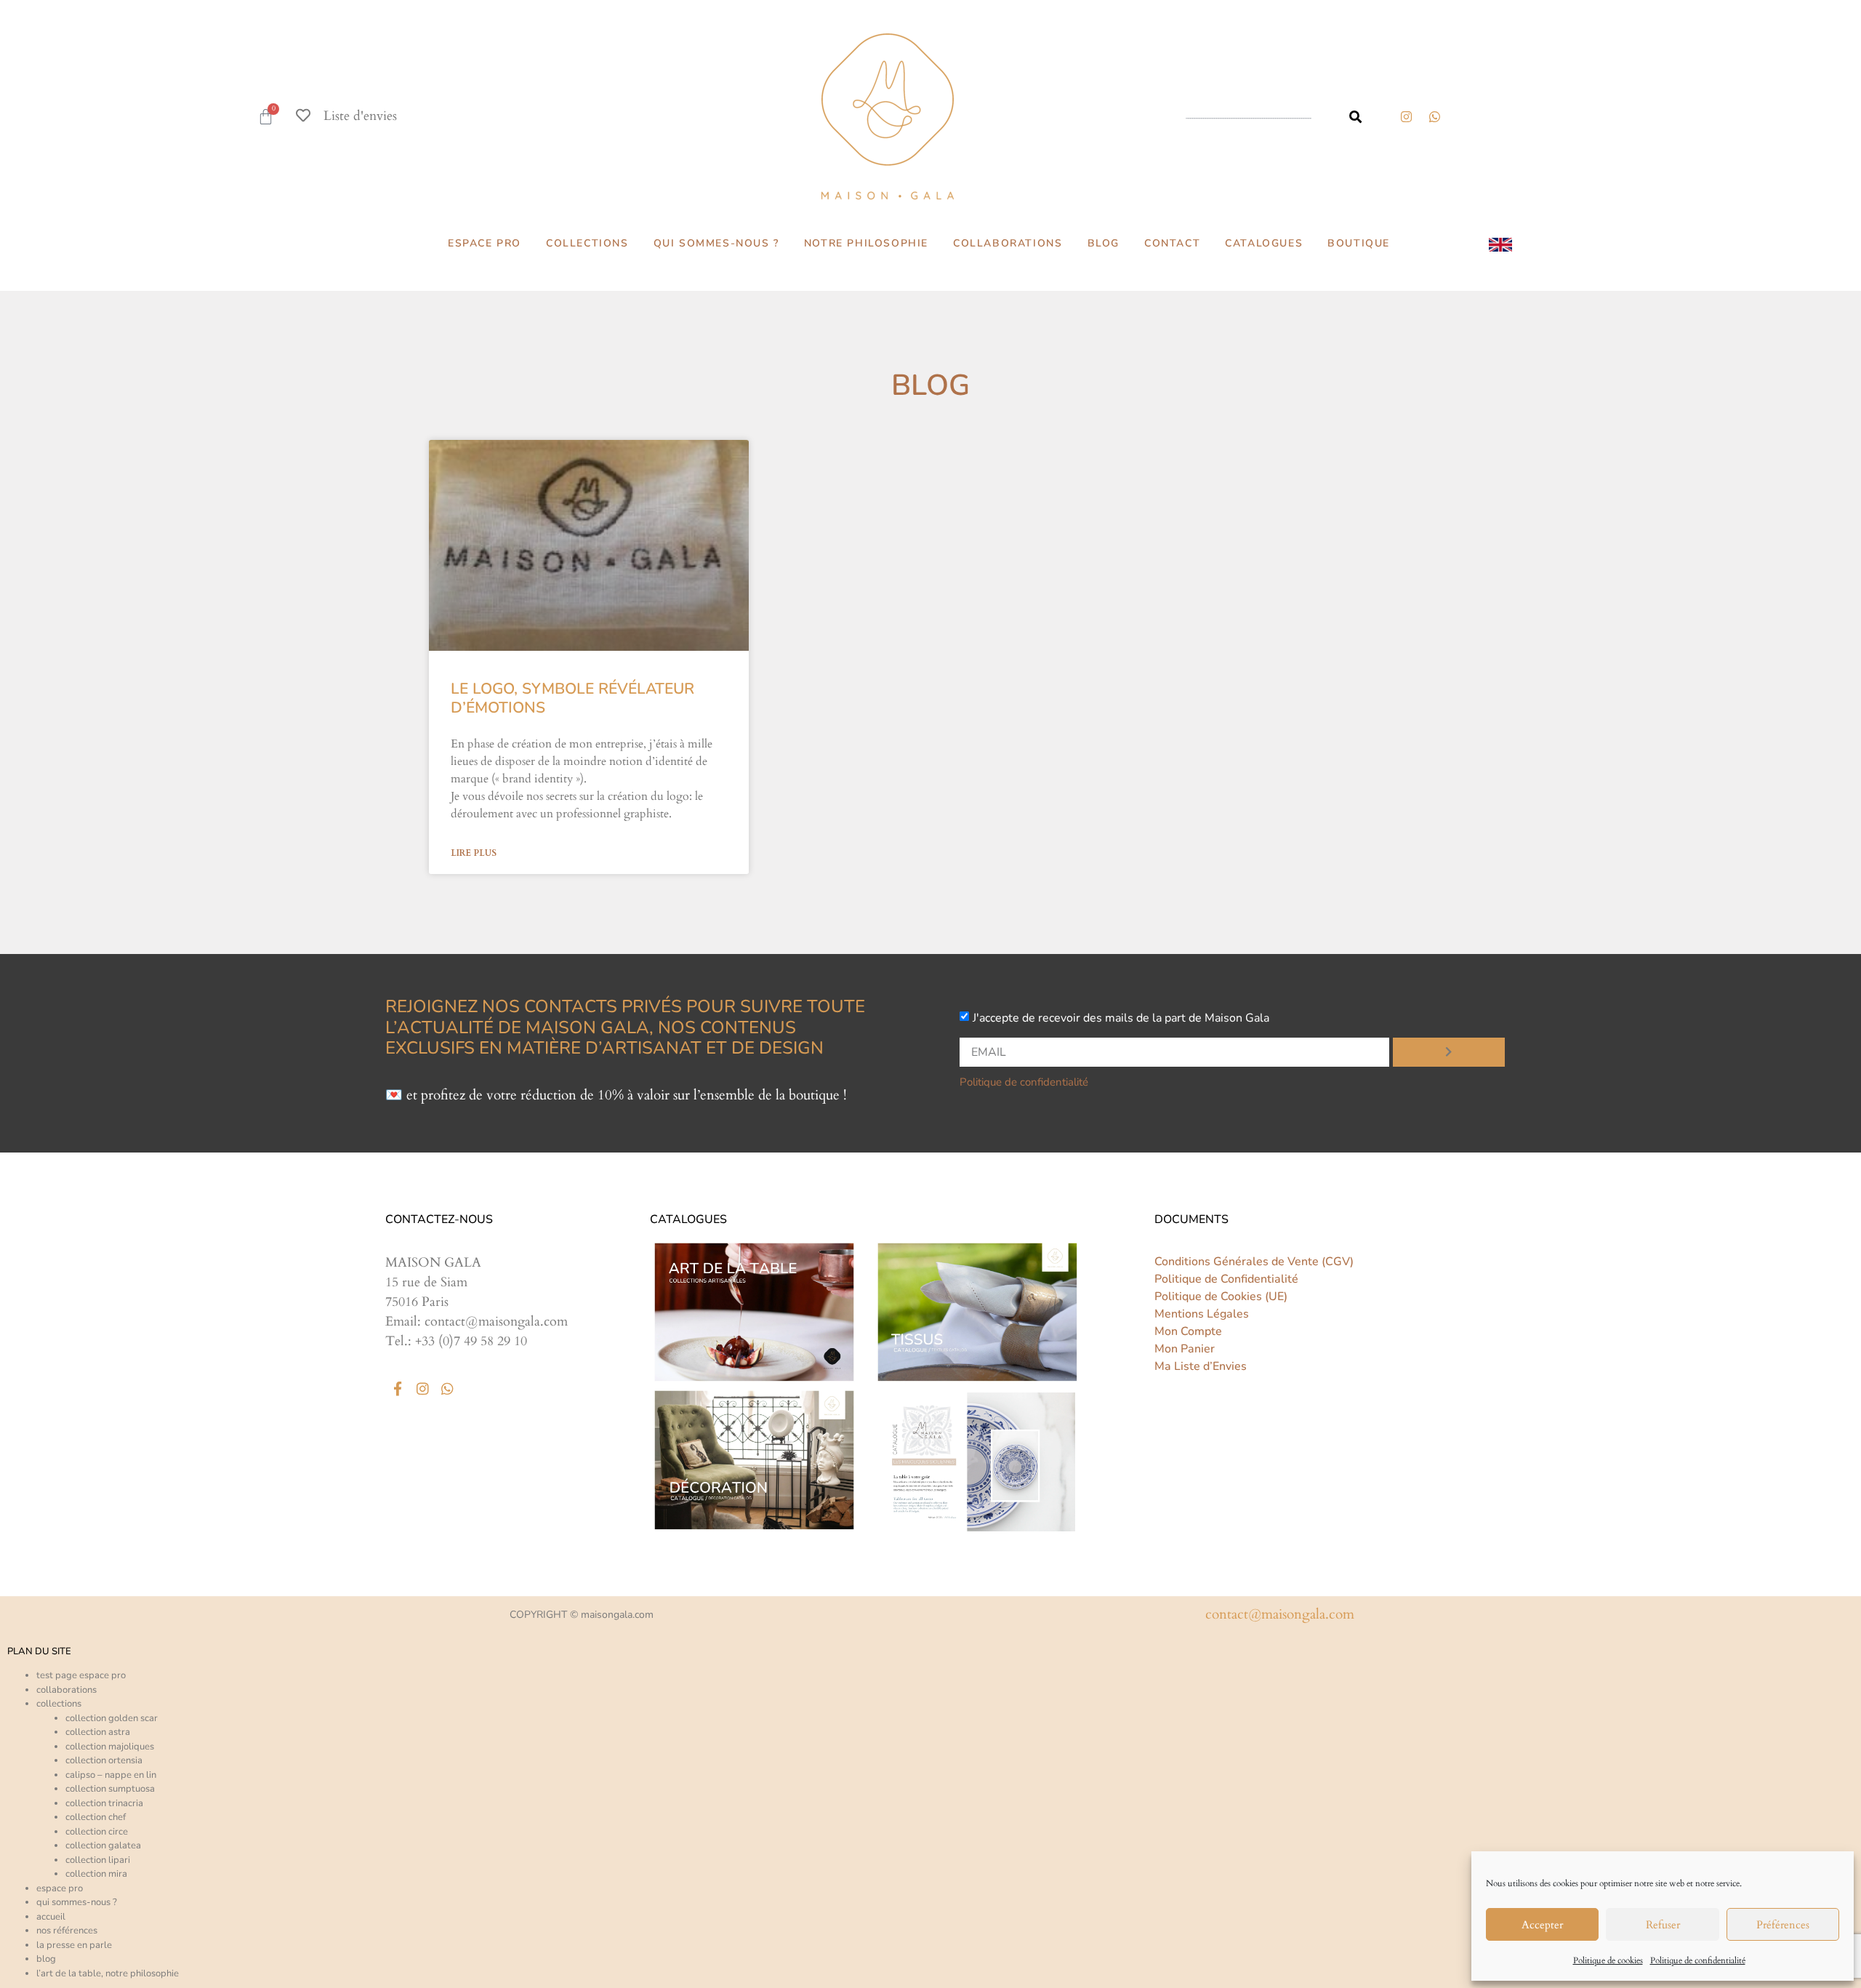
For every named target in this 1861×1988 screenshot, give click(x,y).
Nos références (67, 1931)
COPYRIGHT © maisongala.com (582, 1615)
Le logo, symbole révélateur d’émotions (572, 698)
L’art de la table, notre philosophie (108, 1973)
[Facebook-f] (398, 1389)
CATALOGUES (1264, 243)
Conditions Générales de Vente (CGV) (1254, 1262)
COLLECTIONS (587, 243)
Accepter (1542, 1925)
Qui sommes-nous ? (77, 1902)
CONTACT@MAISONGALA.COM (1280, 1614)
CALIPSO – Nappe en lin (111, 1775)
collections (59, 1704)
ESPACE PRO (485, 243)
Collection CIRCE (97, 1832)
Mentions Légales (1202, 1314)
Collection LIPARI (98, 1860)
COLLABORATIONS (1008, 243)
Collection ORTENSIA (104, 1760)
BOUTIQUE (1359, 243)
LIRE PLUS (474, 853)
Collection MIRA (96, 1874)
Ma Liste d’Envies (1201, 1366)
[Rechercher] (1355, 117)
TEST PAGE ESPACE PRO (81, 1675)
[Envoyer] (1449, 1052)
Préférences (1783, 1925)
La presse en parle (74, 1945)
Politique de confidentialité (1698, 1960)
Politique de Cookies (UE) (1221, 1296)
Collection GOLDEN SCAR (112, 1718)
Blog (46, 1959)
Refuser (1663, 1925)
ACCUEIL (51, 1917)
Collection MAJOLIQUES (110, 1747)
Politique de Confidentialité (1226, 1279)
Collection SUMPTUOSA (110, 1789)
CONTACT (1172, 243)
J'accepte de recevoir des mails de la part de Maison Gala (1121, 1018)
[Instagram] (1406, 116)
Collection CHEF (96, 1817)
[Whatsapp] (447, 1389)
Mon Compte (1188, 1331)
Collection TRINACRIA (104, 1803)
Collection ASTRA (98, 1732)
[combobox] (1253, 117)
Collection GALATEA (103, 1845)
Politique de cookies (1608, 1960)
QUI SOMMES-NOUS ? (716, 243)
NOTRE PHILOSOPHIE (866, 243)
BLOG (1104, 243)
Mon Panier (1185, 1349)
